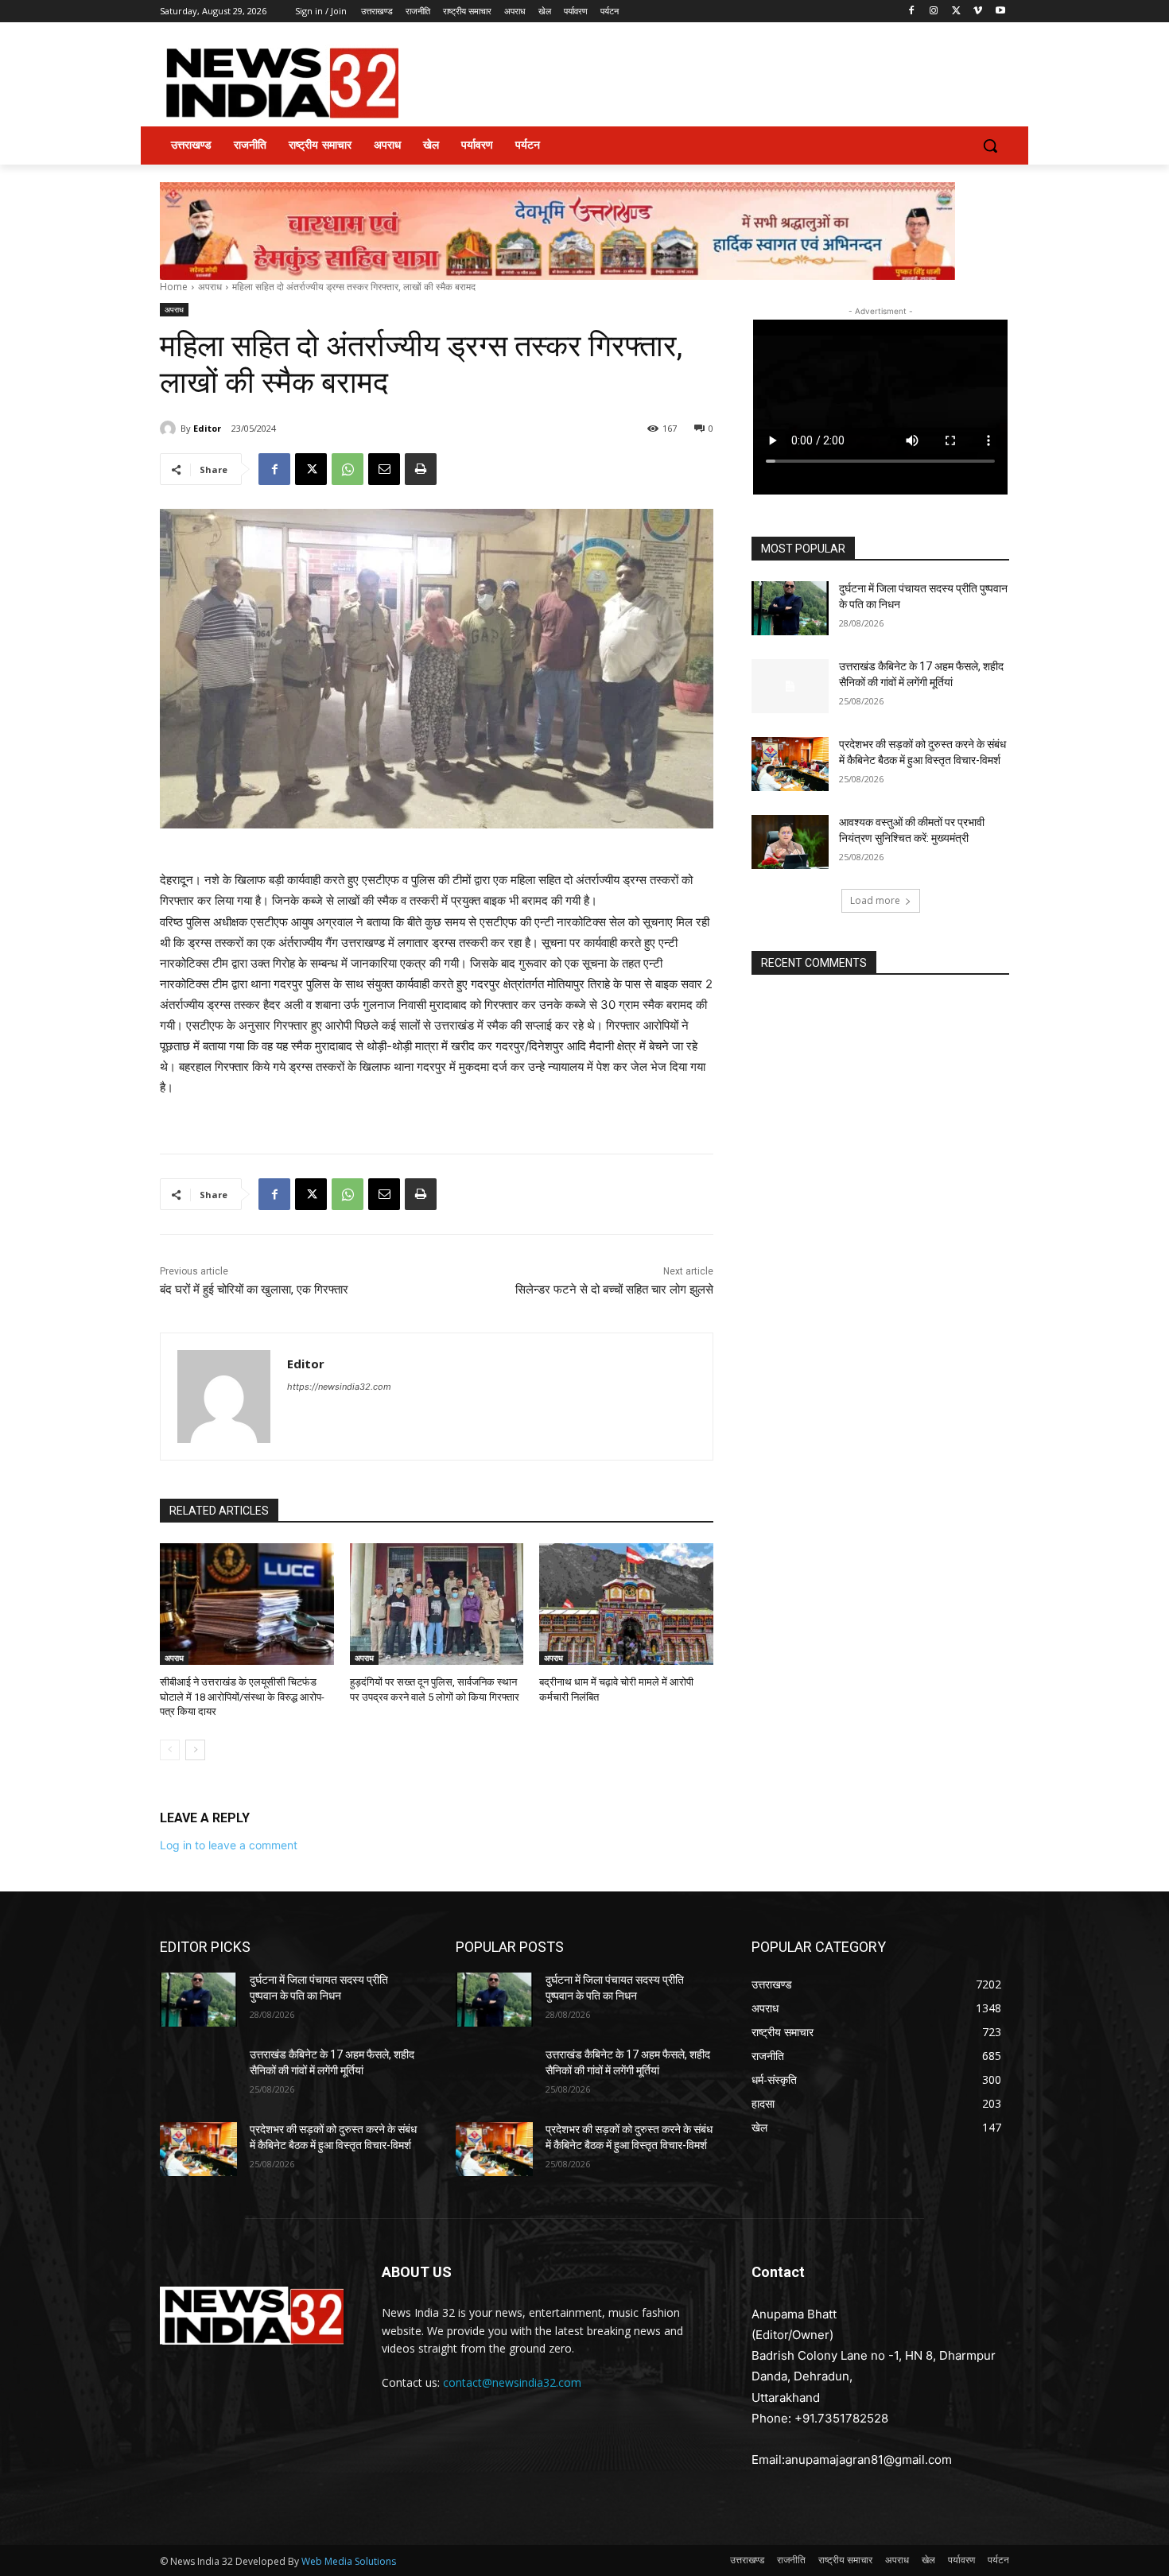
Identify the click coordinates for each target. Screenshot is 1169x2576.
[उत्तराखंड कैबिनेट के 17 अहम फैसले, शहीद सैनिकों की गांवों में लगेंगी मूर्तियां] (790, 686)
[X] (956, 12)
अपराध (210, 287)
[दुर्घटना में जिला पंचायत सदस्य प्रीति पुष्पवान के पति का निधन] (790, 608)
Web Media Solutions (349, 2561)
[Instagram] (934, 12)
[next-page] (195, 1750)
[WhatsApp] (348, 469)
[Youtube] (1000, 12)
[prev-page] (170, 1750)
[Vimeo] (978, 12)
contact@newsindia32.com (512, 2382)
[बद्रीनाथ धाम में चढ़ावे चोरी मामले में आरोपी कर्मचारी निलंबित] (626, 1604)
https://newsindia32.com (339, 1387)
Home (174, 287)
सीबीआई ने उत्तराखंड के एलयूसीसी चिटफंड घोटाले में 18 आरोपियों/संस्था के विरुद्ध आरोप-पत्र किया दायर (242, 1696)
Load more (875, 900)
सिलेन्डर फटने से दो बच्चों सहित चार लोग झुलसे (614, 1290)
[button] (990, 145)
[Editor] (170, 429)
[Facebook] (912, 12)
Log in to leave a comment (229, 1845)
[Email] (384, 469)
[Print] (421, 469)
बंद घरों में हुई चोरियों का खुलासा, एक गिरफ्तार (254, 1290)
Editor (207, 428)
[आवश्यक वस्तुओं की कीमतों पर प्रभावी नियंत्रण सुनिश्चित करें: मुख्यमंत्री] (790, 842)
